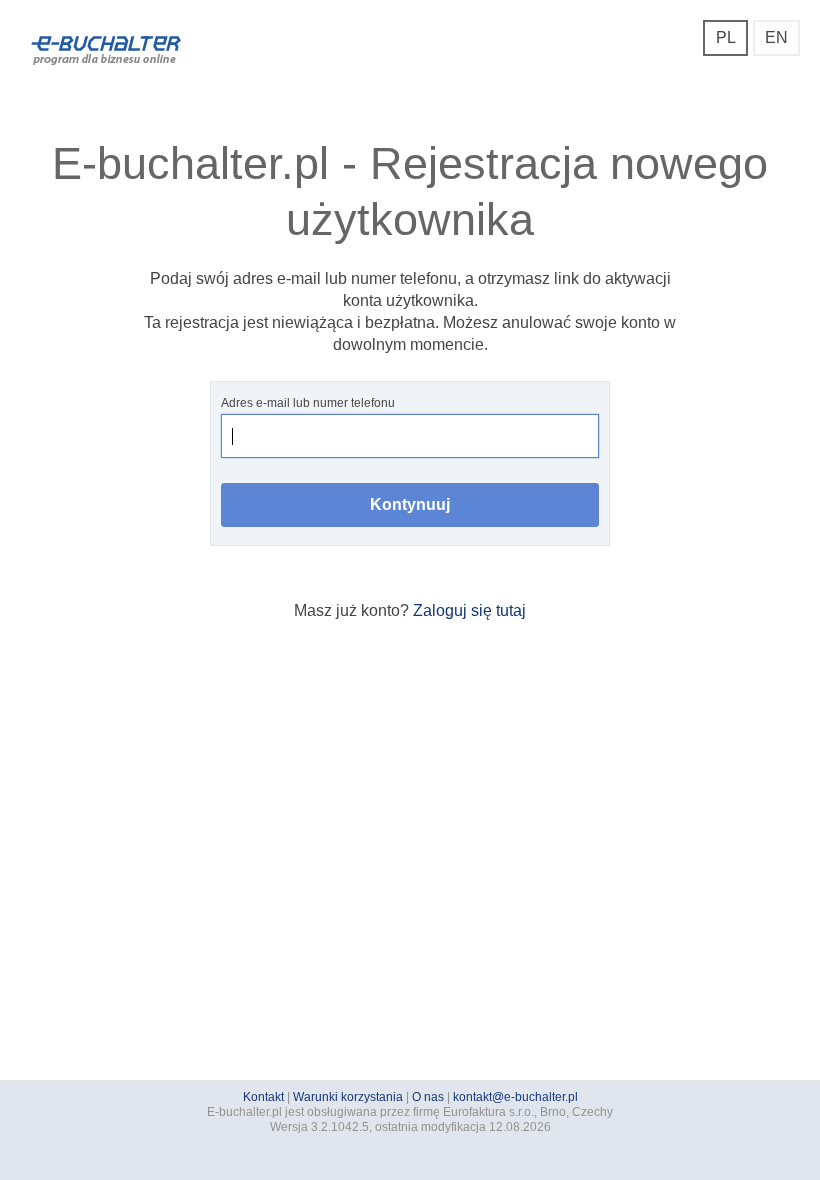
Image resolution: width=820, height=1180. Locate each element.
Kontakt (263, 1097)
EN (776, 37)
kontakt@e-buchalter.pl (515, 1097)
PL (726, 37)
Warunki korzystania (348, 1097)
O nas (428, 1097)
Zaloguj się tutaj (469, 610)
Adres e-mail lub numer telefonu (308, 403)
